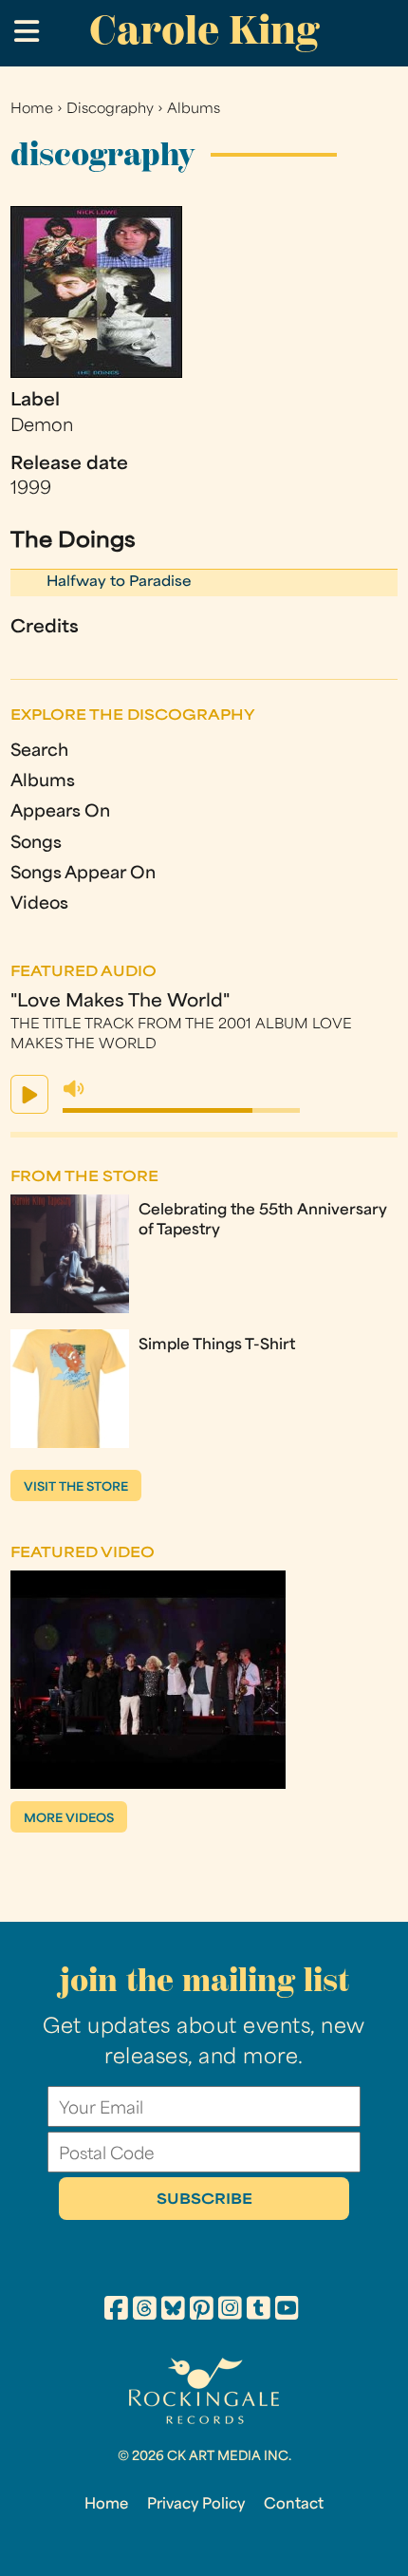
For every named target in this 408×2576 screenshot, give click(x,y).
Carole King (204, 30)
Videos (39, 904)
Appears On (60, 812)
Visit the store (76, 1488)
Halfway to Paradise (119, 583)
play (29, 1094)
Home (32, 110)
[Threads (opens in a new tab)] (145, 2311)
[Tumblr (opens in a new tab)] (259, 2311)
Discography (110, 110)
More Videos (69, 1819)
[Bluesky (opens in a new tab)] (173, 2311)
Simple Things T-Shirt (217, 1345)
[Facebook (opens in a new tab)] (116, 2311)
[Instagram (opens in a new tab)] (230, 2311)
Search (39, 752)
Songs (36, 844)
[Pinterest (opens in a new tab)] (202, 2311)
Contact (294, 2505)
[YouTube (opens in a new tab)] (287, 2311)
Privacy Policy (196, 2505)
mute (74, 1089)
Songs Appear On (83, 874)
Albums (194, 110)
